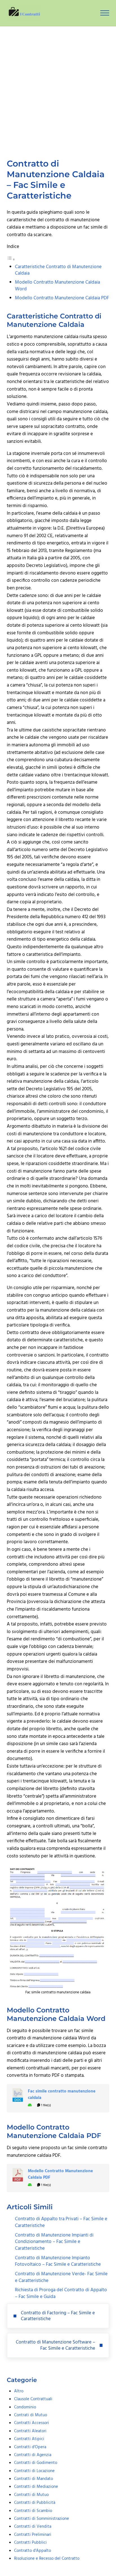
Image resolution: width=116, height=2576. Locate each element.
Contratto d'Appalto (33, 2551)
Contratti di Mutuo (31, 2495)
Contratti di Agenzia (33, 2455)
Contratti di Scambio (33, 2511)
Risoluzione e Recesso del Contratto (47, 2559)
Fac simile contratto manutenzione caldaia (62, 2095)
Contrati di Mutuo (31, 2415)
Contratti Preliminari (33, 2535)
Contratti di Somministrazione (42, 2519)
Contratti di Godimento (36, 2463)
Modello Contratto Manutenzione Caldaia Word (57, 286)
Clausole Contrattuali (33, 2399)
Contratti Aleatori (30, 2431)
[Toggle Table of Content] (11, 260)
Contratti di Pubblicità (35, 2503)
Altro (19, 2391)
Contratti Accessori (32, 2423)
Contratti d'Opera (30, 2447)
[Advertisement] (58, 87)
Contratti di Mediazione (36, 2487)
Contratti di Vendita (33, 2527)
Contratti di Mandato (34, 2479)
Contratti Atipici (29, 2439)
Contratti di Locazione (34, 2471)
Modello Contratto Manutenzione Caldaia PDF (62, 298)
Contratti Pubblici (30, 2543)
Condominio (25, 2407)
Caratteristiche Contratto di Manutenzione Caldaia (58, 270)
